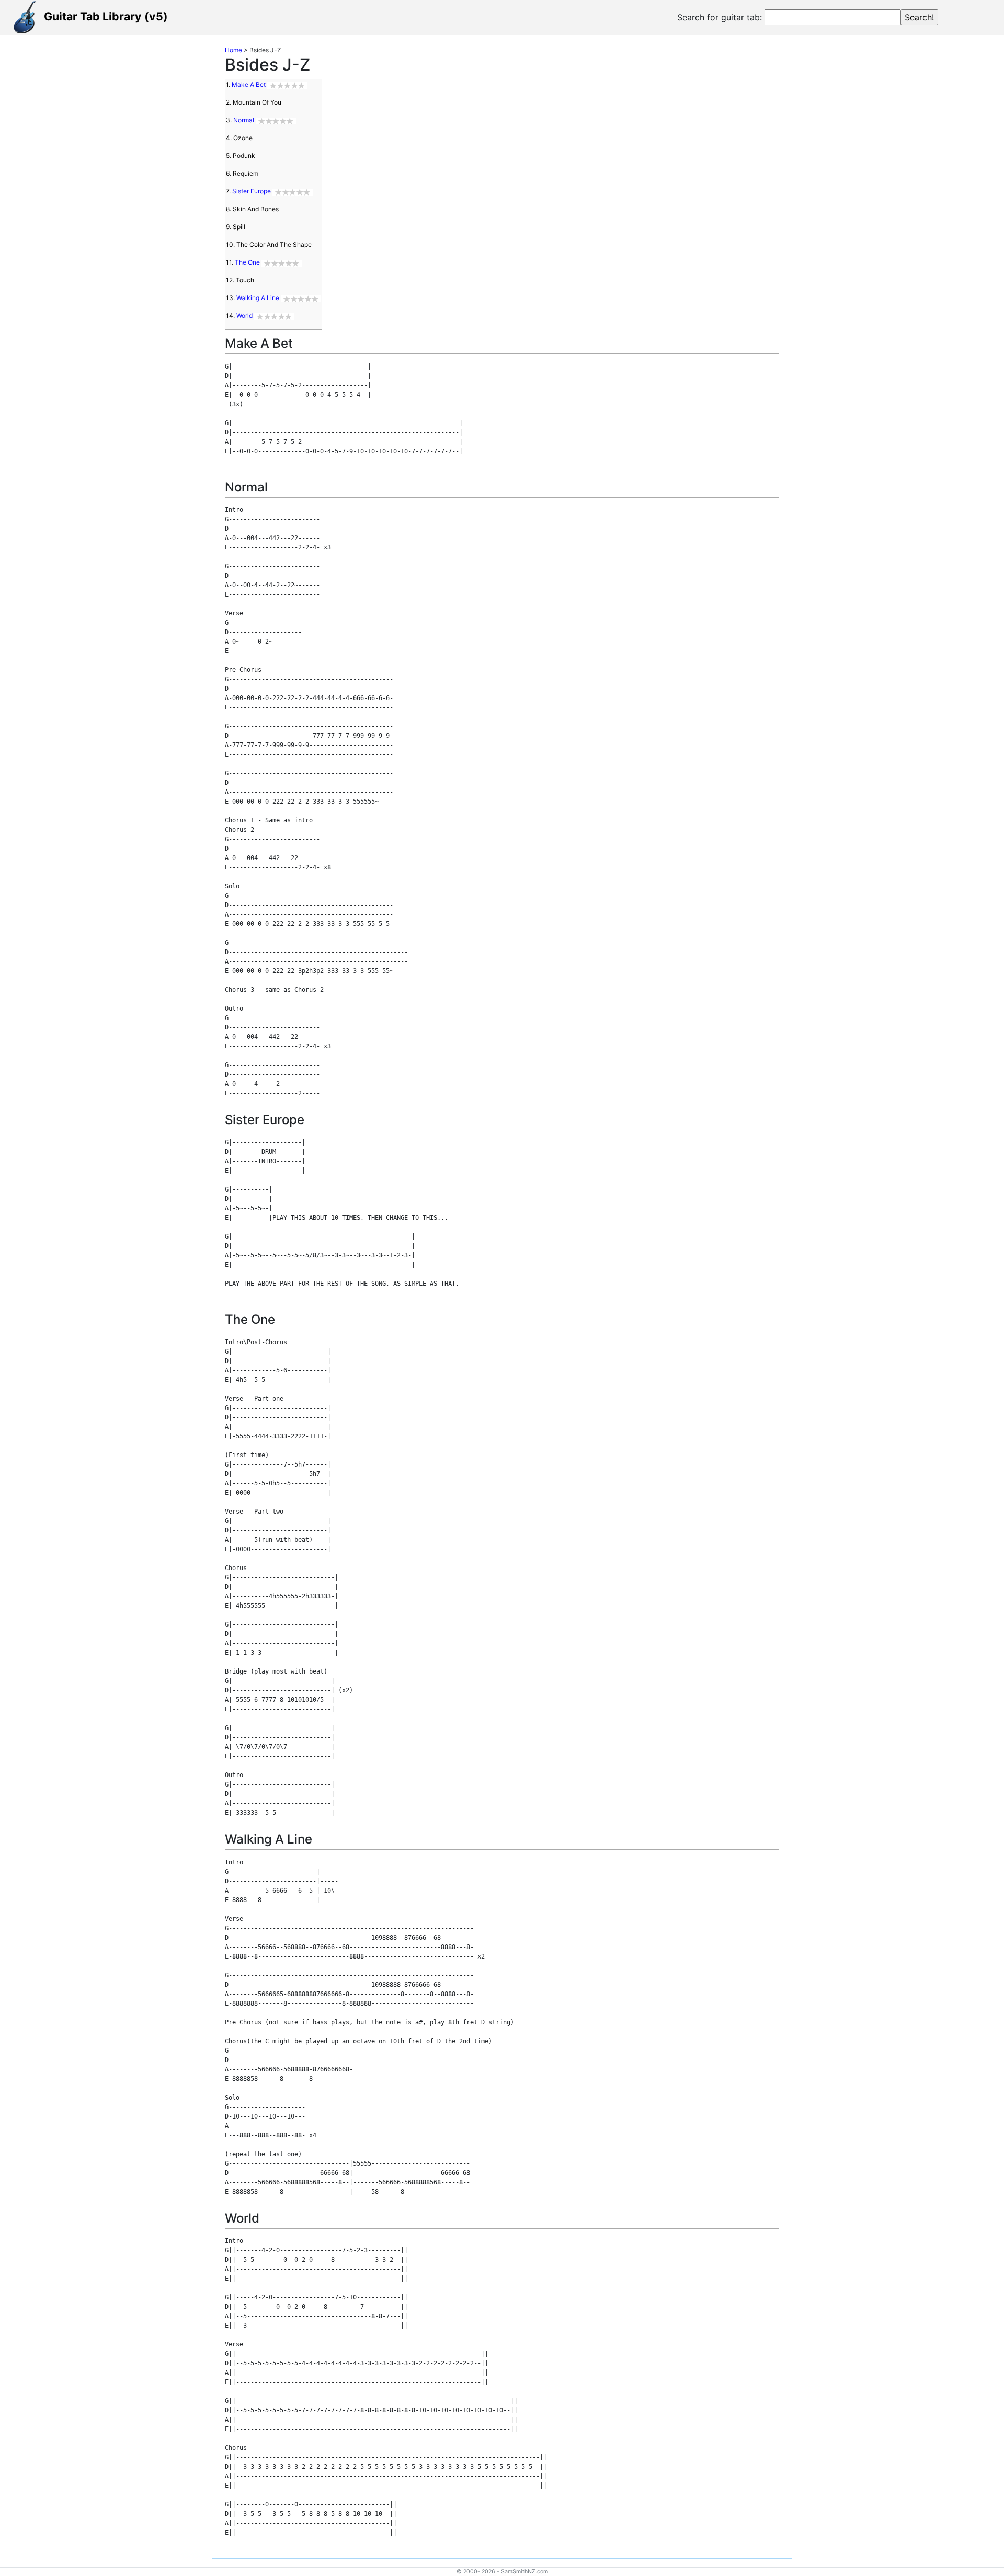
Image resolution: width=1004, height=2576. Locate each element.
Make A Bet (249, 84)
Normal (244, 120)
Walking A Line (258, 298)
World (244, 316)
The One (247, 262)
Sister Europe (252, 191)
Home (233, 50)
